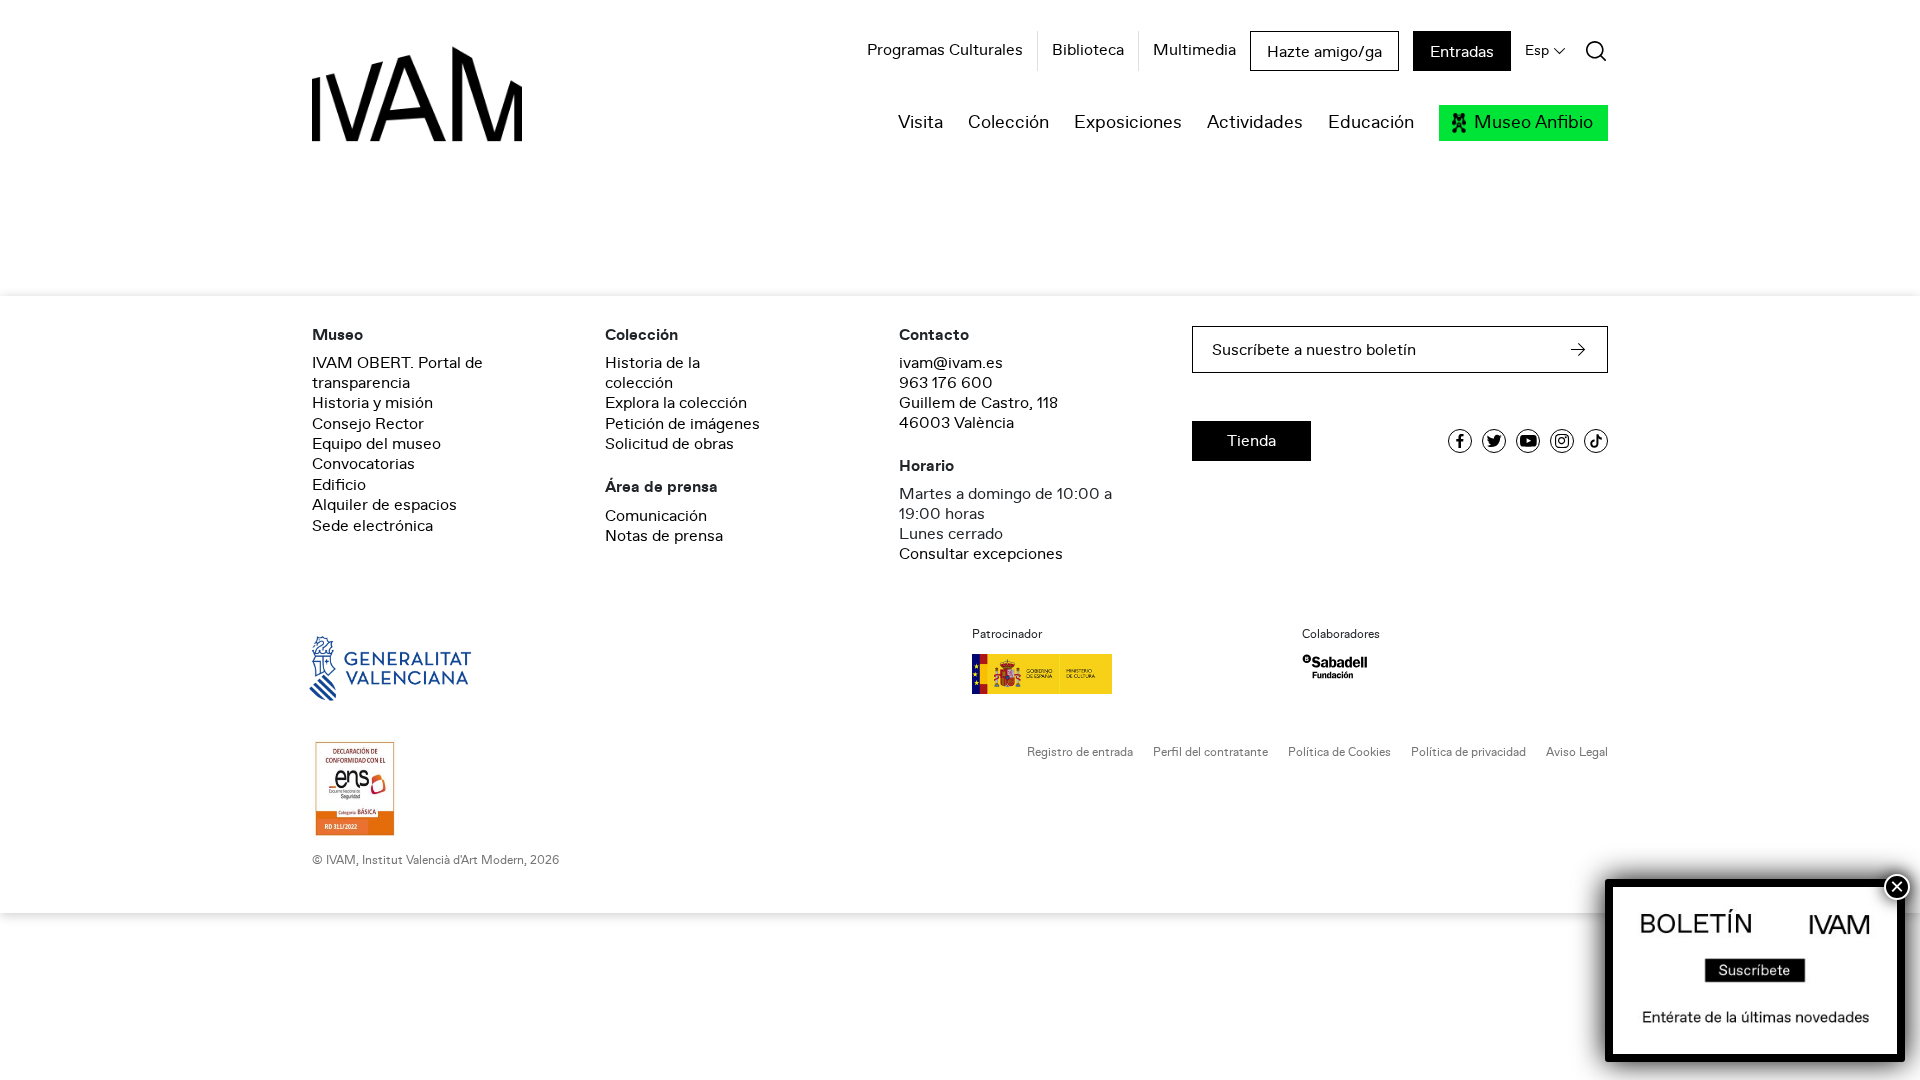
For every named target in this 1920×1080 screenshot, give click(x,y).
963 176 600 (946, 383)
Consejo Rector (368, 424)
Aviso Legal (1577, 752)
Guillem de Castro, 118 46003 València (978, 413)
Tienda (1251, 441)
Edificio (339, 485)
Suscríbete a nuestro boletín (1314, 350)
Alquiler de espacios (384, 505)
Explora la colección (676, 403)
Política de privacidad (1468, 752)
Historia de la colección (652, 373)
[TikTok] (1596, 441)
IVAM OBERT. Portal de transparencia (397, 373)
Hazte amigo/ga (1324, 52)
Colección (1008, 123)
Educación (1371, 123)
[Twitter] (1494, 441)
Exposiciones (1128, 123)
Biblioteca (1088, 51)
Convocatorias (363, 464)
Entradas (1462, 52)
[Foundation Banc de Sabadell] (1334, 666)
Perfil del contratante (1210, 752)
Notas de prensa (664, 536)
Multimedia (1194, 51)
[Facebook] (1460, 441)
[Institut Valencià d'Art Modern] (382, 105)
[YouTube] (1528, 441)
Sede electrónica (372, 526)
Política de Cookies (1339, 752)
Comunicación (656, 516)
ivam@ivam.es (951, 363)
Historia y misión (372, 403)
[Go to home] (362, 667)
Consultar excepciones (981, 554)
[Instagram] (1562, 441)
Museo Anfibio (1533, 123)
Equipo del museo (376, 444)
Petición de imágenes (682, 424)
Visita (920, 123)
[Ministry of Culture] (1125, 674)
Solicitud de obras (669, 444)
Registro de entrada (1080, 752)
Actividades (1255, 123)
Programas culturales (945, 51)
